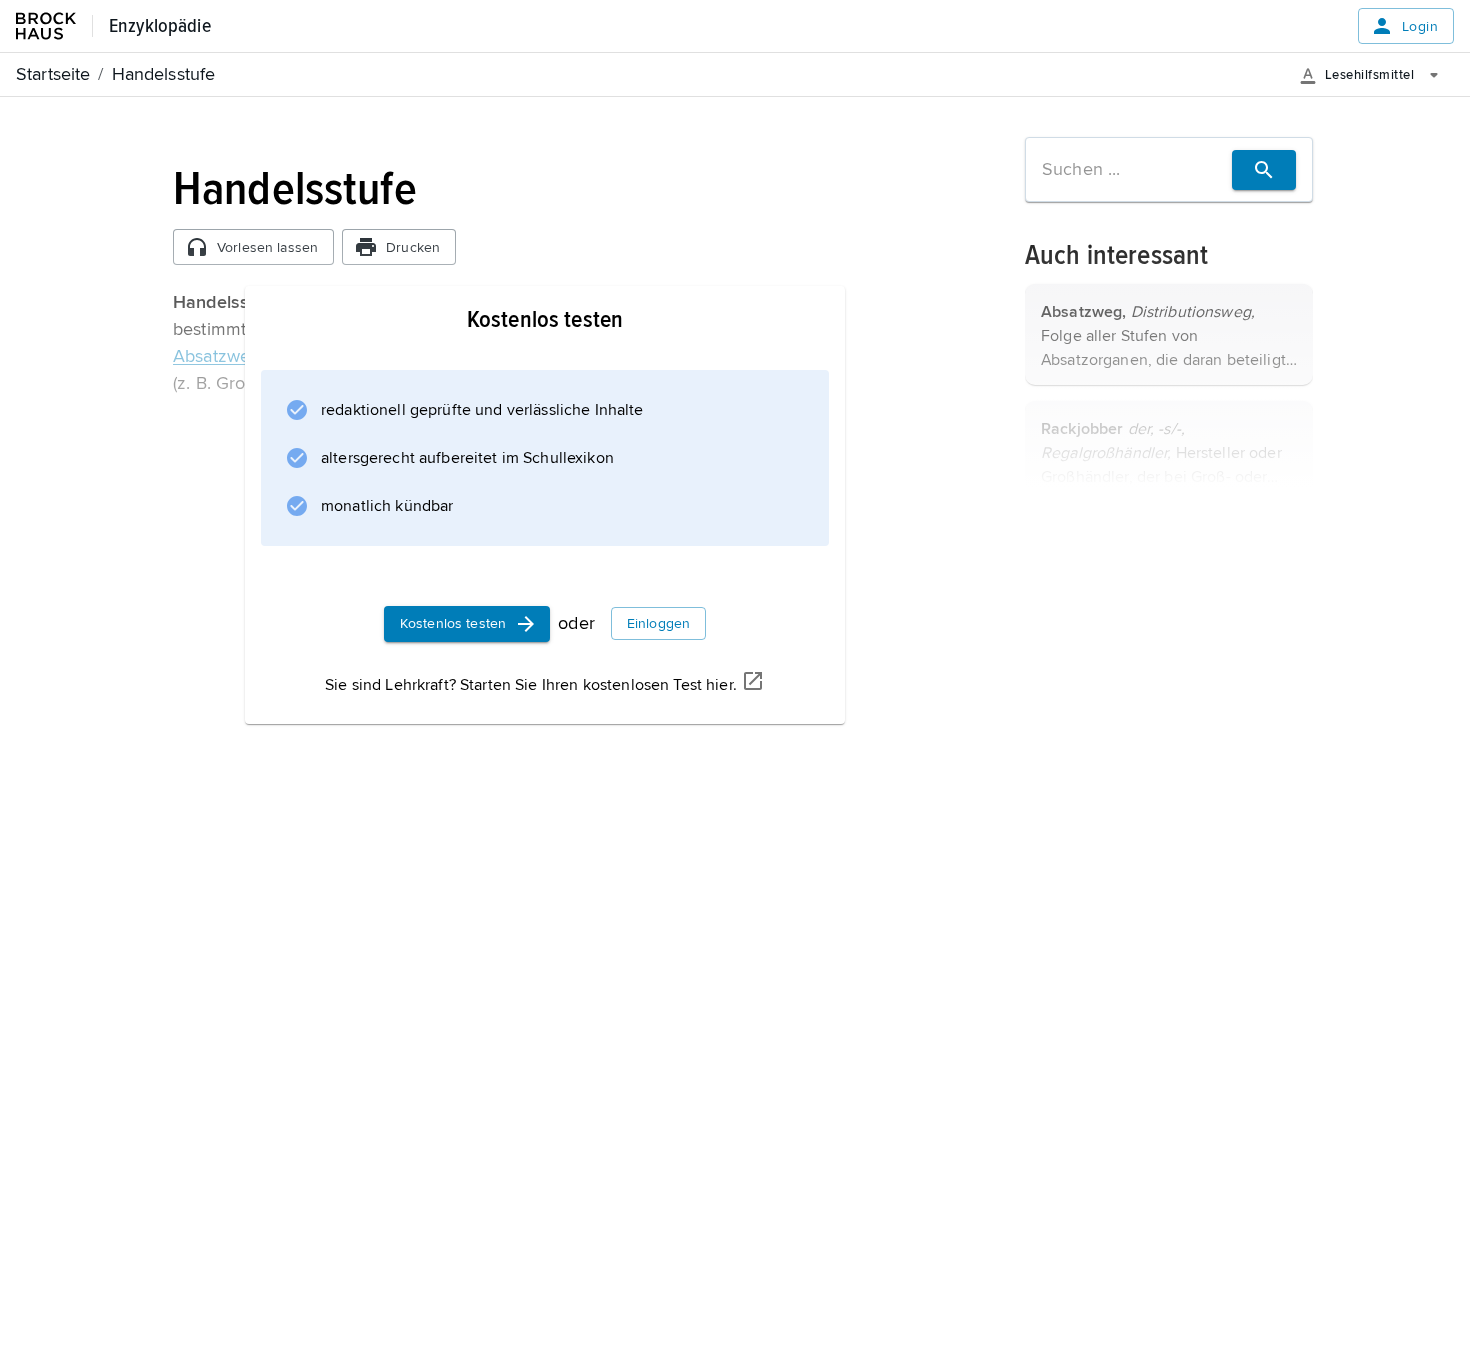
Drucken (413, 247)
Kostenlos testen (453, 623)
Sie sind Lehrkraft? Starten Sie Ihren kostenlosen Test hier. (531, 685)
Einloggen (658, 623)
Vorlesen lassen (267, 247)
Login (1420, 26)
